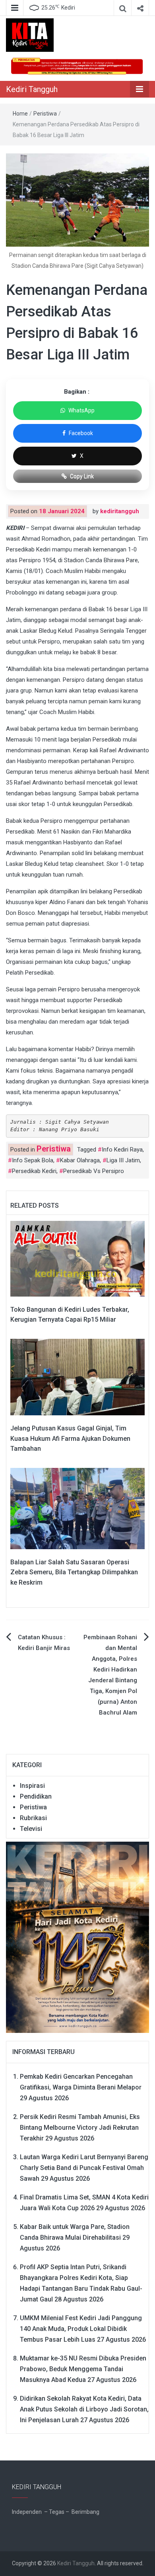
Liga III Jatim (123, 1160)
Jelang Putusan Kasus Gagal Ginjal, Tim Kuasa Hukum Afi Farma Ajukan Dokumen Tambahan (70, 1438)
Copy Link (82, 476)
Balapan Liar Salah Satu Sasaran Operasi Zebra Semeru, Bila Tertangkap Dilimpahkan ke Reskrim (74, 1572)
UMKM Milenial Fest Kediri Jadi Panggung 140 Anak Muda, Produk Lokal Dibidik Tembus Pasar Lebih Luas (81, 2329)
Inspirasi (32, 1786)
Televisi (31, 1829)
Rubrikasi (33, 1818)
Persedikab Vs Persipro (94, 1171)
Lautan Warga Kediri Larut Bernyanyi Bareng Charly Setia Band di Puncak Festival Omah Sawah (84, 2168)
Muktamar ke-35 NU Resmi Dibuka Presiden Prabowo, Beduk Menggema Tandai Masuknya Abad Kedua (83, 2369)
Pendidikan (36, 1796)
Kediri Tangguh (32, 89)
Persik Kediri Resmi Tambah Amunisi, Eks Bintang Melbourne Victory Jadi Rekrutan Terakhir (80, 2128)
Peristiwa (45, 114)
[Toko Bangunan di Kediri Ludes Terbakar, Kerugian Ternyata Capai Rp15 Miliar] (77, 1258)
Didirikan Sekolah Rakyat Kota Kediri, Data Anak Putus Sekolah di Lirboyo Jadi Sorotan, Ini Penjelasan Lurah (84, 2409)
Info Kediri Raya (122, 1150)
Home (20, 114)
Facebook (81, 433)
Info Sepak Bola (33, 1160)
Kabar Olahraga (80, 1160)
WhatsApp (81, 410)
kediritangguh (120, 511)
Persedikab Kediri (34, 1171)
